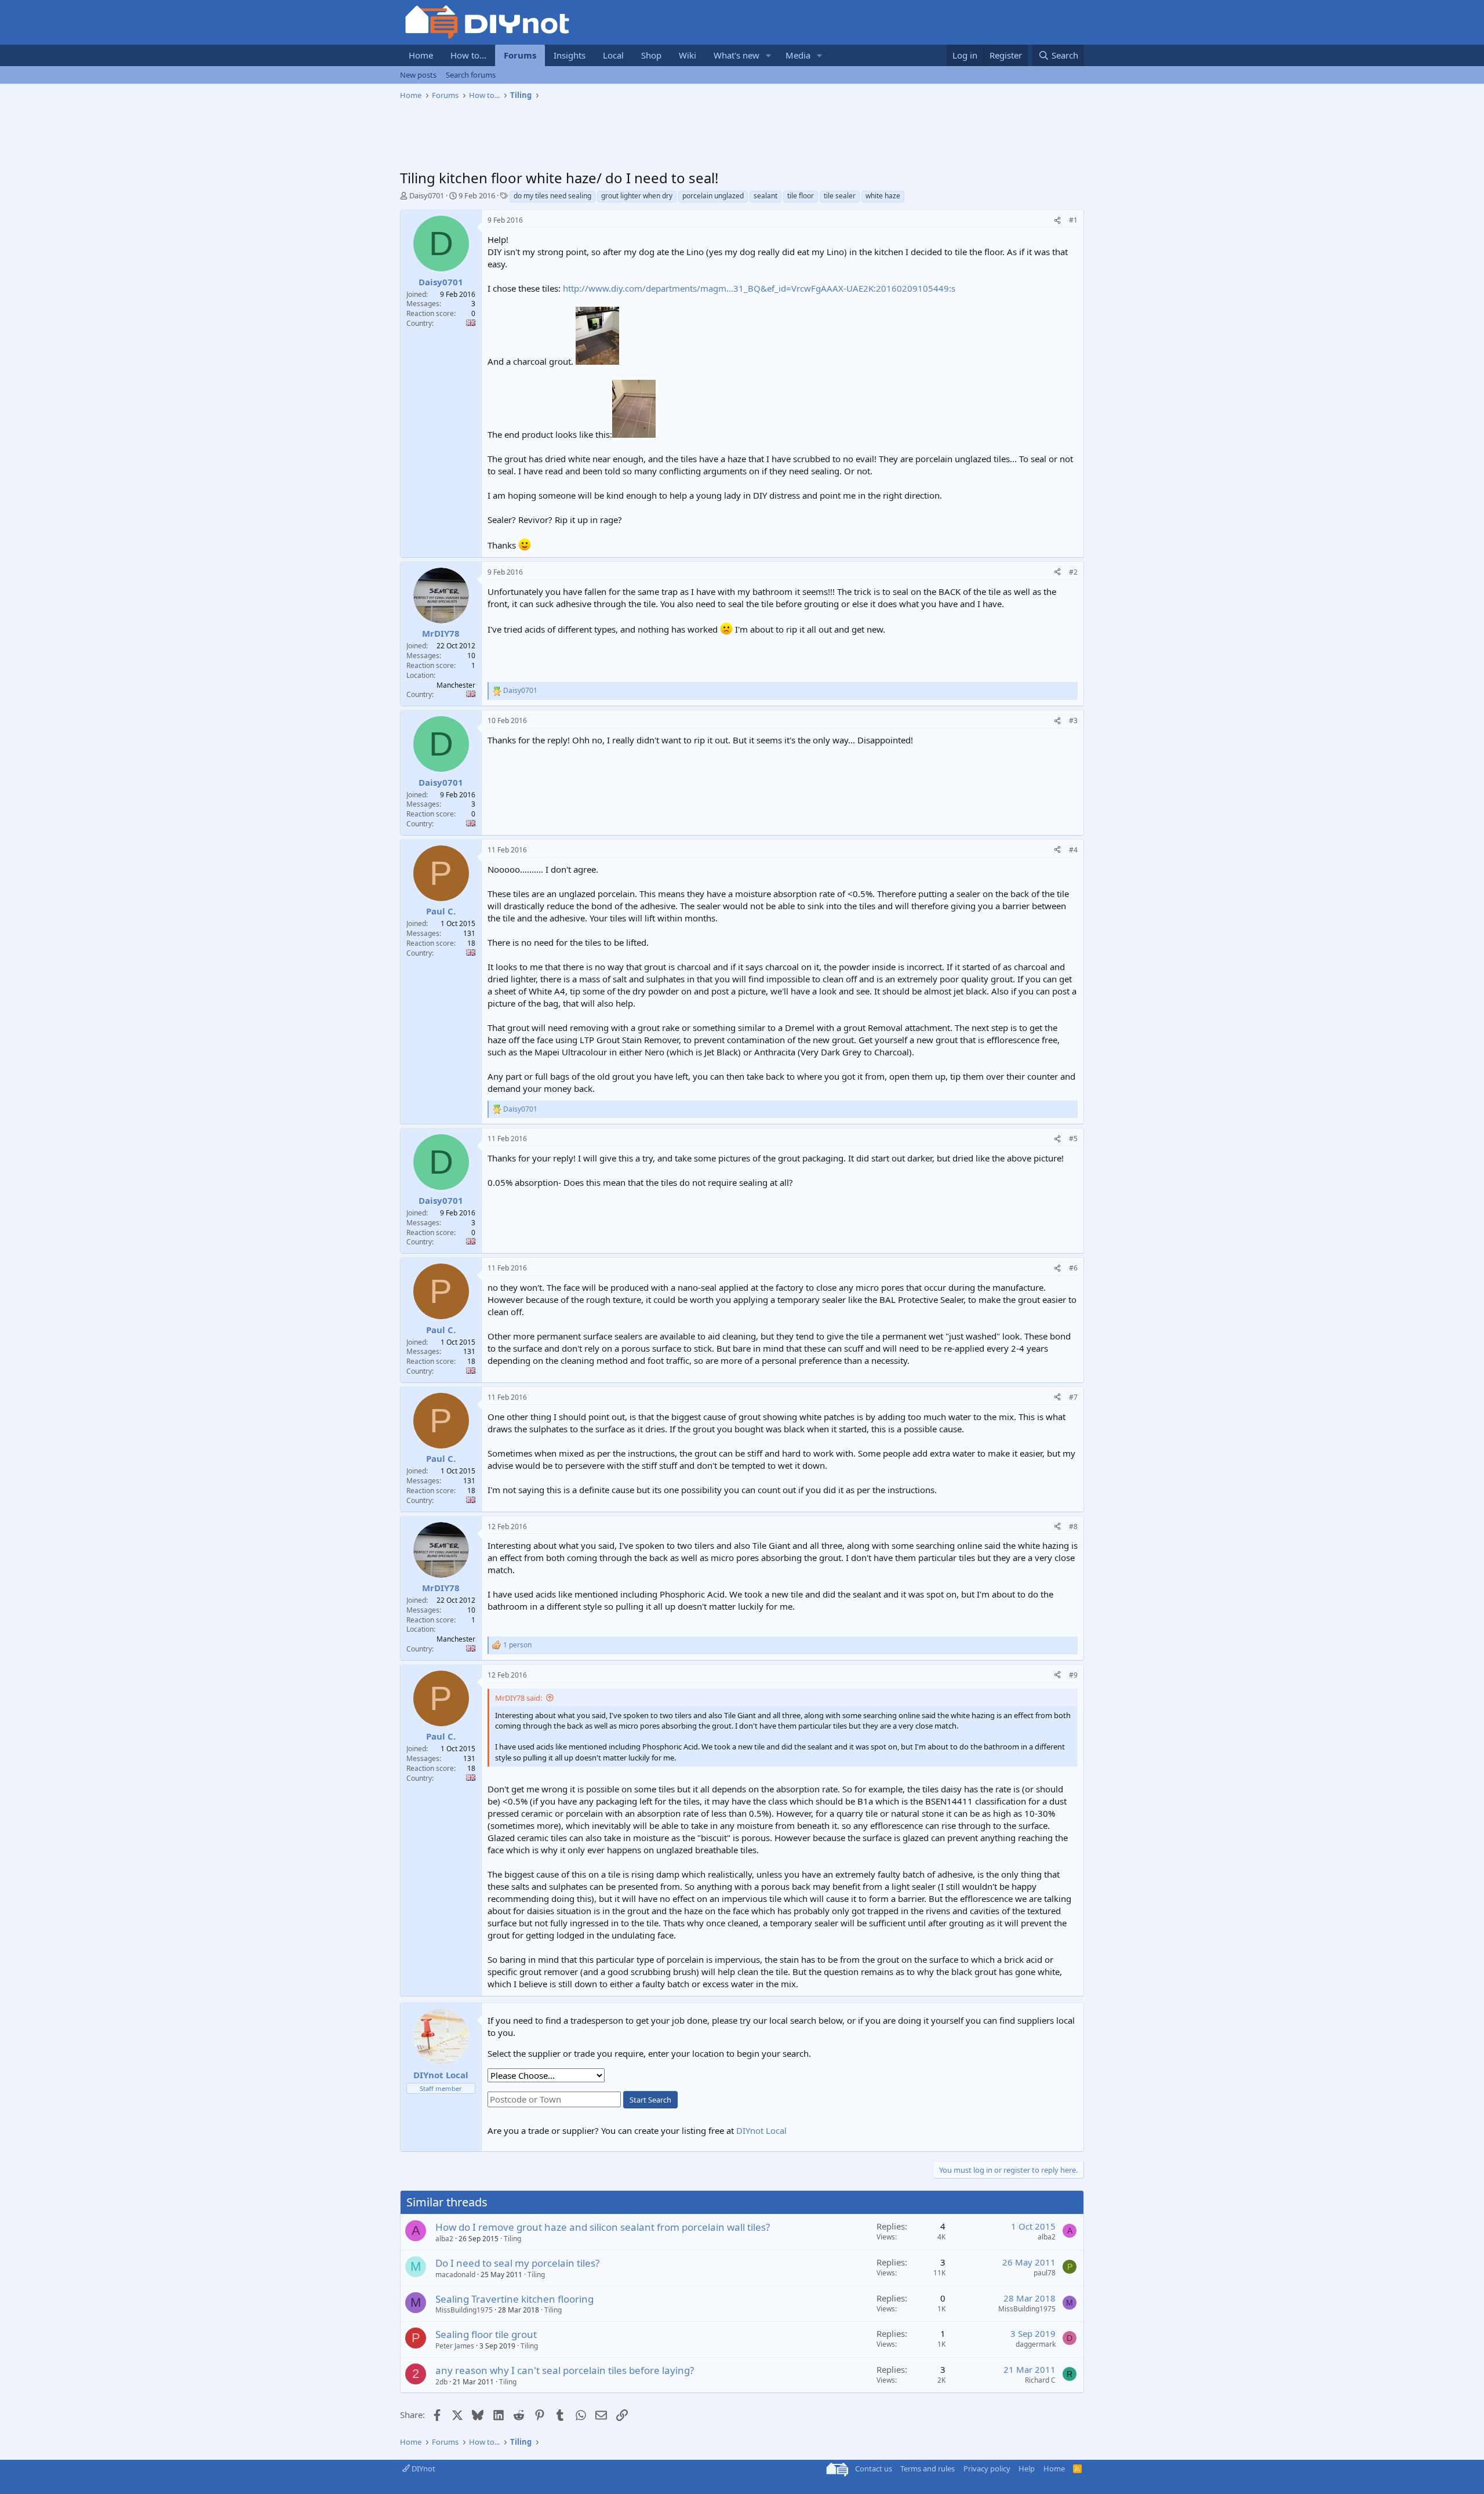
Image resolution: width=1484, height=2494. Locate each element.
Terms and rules (927, 2468)
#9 (1073, 1675)
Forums (520, 55)
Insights (570, 55)
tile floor (801, 196)
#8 (1073, 1526)
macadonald (455, 2275)
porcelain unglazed (713, 196)
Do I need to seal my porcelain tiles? (517, 2263)
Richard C (1040, 2380)
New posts (418, 75)
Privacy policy (987, 2468)
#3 (1073, 720)
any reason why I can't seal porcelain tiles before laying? (565, 2370)
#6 (1073, 1268)
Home (421, 55)
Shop (651, 55)
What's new (736, 55)
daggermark (1036, 2344)
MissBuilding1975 (464, 2310)
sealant (765, 196)
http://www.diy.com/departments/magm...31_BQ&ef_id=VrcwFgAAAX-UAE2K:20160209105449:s (759, 288)
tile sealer (840, 196)
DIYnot (423, 2468)
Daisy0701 (427, 195)
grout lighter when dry (637, 196)
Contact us (874, 2468)
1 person (517, 1645)
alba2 (444, 2239)
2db (441, 2382)
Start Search (650, 2100)
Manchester (456, 685)
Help (1027, 2468)
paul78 (1045, 2273)
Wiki (688, 55)
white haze (883, 196)
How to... (468, 55)
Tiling (512, 2239)
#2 (1073, 572)
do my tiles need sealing (552, 196)
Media (798, 55)
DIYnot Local (761, 2130)
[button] (769, 55)
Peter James (455, 2346)
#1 (1073, 220)
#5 (1073, 1139)
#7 (1073, 1397)
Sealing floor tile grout (486, 2334)
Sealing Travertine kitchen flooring (514, 2299)
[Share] (1057, 221)
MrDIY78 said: (519, 1698)
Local (613, 55)
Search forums (471, 75)
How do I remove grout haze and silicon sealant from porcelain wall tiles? (603, 2227)
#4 (1073, 850)
